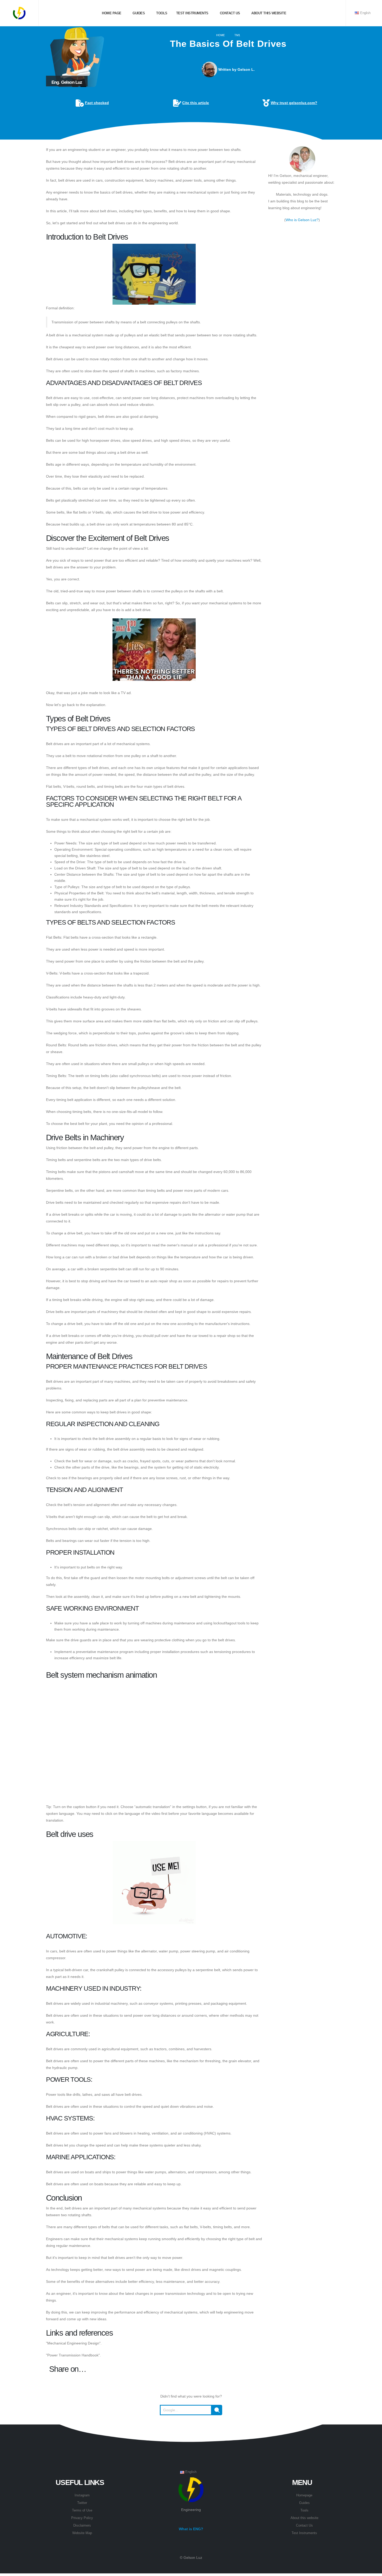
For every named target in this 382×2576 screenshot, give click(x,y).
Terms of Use (82, 2510)
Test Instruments (192, 13)
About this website (268, 13)
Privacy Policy (82, 2518)
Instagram (82, 2495)
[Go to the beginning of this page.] (191, 2428)
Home (220, 35)
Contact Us (304, 2526)
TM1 (237, 35)
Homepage (304, 2495)
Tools (161, 13)
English (365, 13)
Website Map (82, 2533)
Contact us (229, 13)
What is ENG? (191, 2529)
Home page (111, 13)
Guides (138, 13)
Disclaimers (82, 2526)
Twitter (82, 2503)
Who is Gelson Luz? (302, 220)
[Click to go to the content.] (191, 135)
